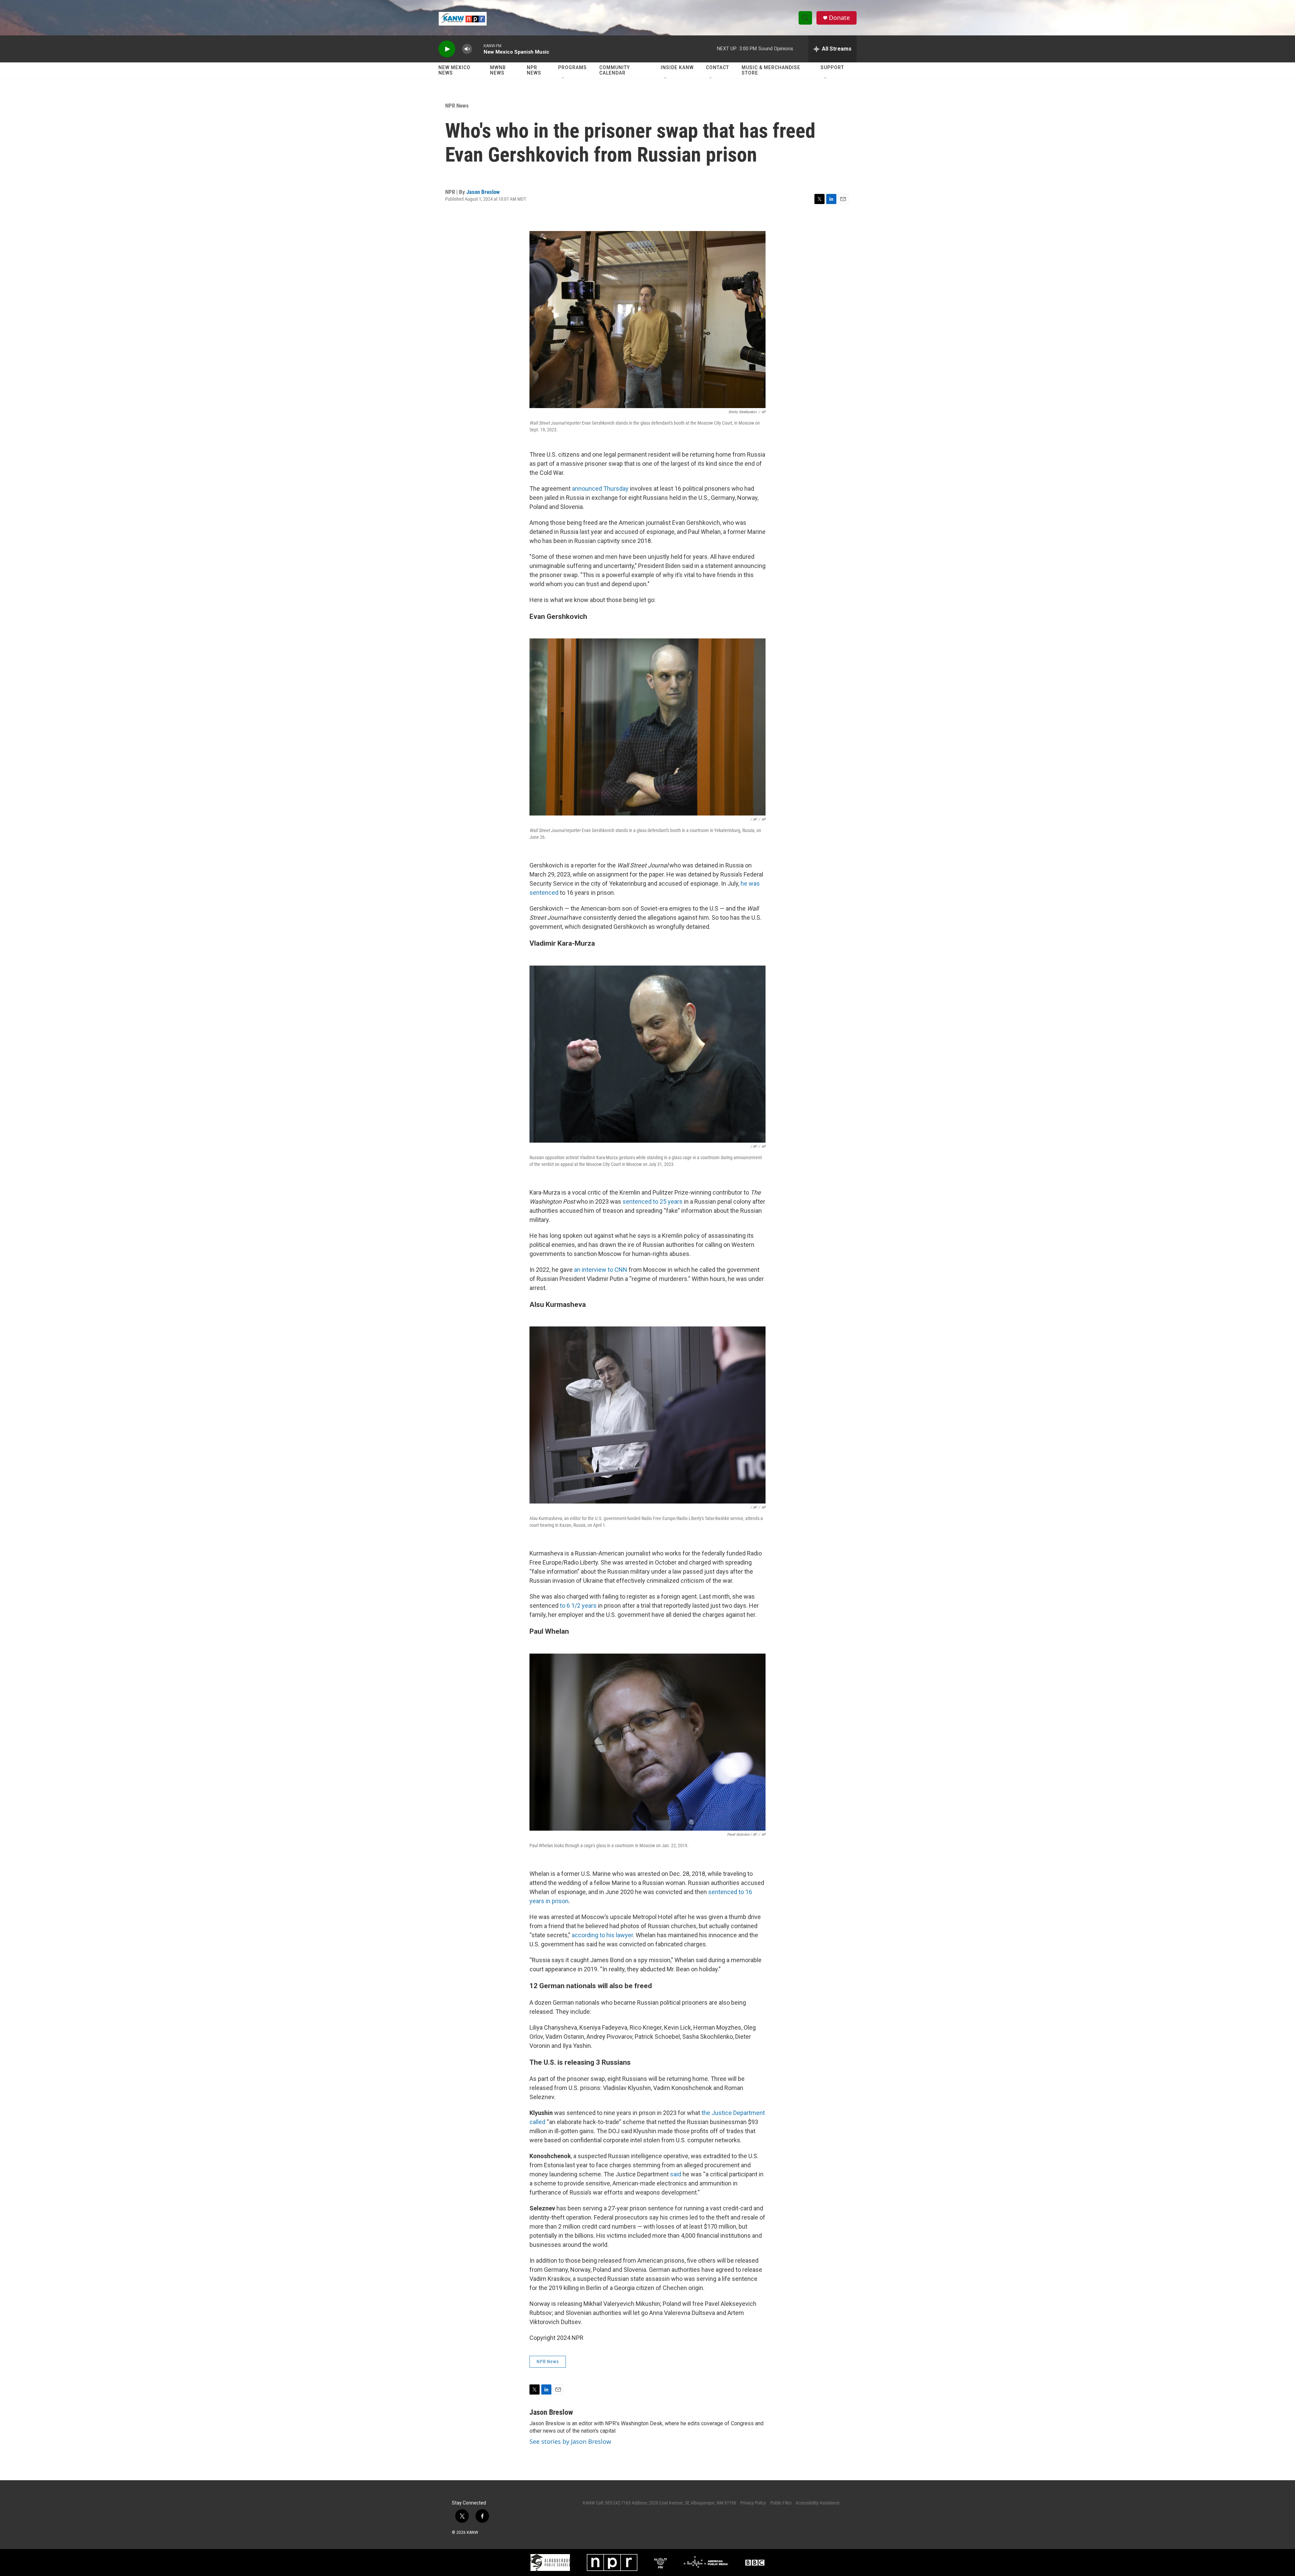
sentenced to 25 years (653, 1201)
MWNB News (498, 70)
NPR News (534, 70)
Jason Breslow (483, 192)
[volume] (467, 49)
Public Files (781, 2503)
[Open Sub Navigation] (563, 78)
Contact (717, 67)
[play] (447, 49)
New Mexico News (454, 70)
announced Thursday (600, 489)
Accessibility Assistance (818, 2503)
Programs (572, 67)
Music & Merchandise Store (771, 70)
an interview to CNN (601, 1270)
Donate (839, 18)
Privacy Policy (753, 2503)
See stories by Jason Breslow (570, 2441)
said (676, 2174)
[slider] (478, 49)
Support (832, 67)
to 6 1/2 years (578, 1606)
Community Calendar (615, 70)
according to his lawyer (602, 1935)
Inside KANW (677, 67)
